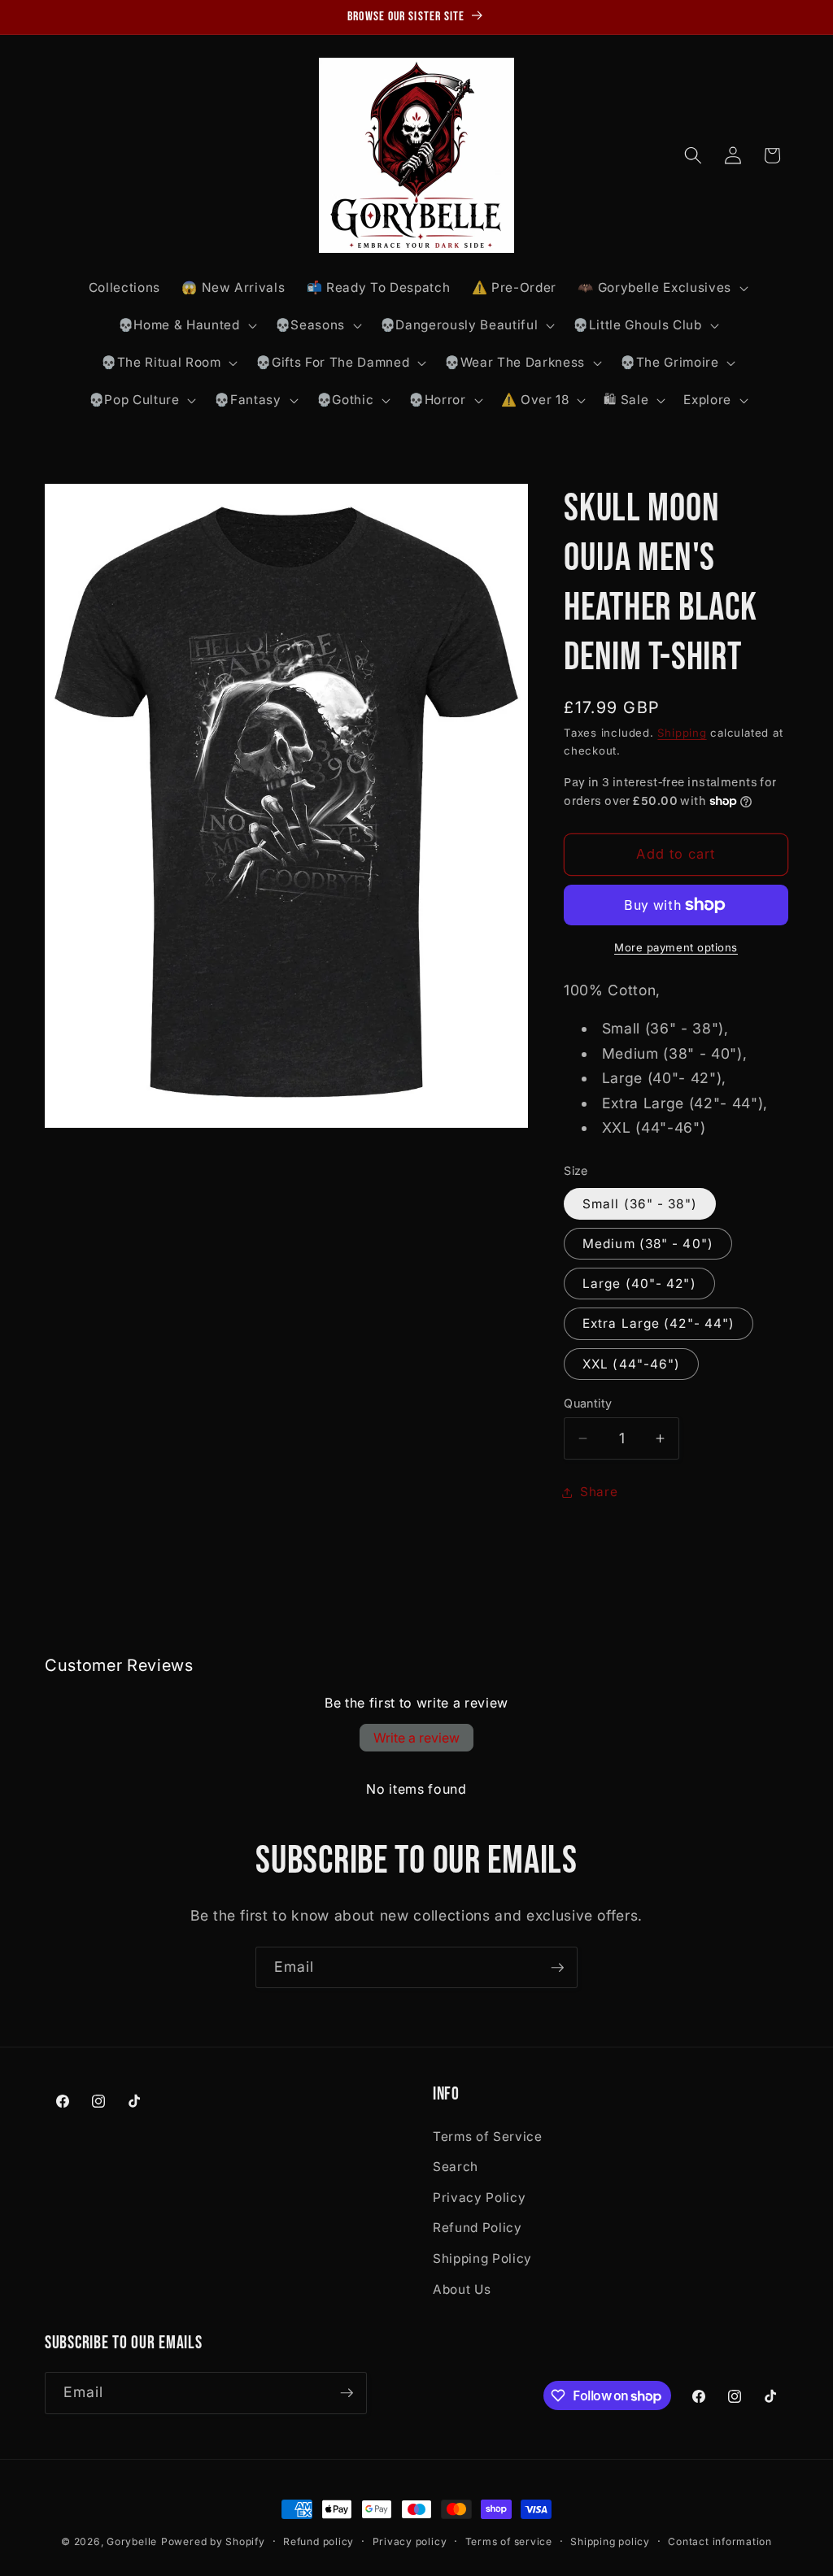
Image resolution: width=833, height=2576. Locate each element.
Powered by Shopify (213, 2541)
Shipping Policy (482, 2258)
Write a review (416, 1738)
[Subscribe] (557, 1968)
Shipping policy (610, 2541)
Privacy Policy (479, 2197)
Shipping (682, 733)
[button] (661, 288)
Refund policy (318, 2541)
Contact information (720, 2541)
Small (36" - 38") (640, 1204)
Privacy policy (410, 2541)
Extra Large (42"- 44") (659, 1323)
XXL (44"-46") (631, 1364)
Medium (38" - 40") (648, 1244)
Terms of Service (488, 2137)
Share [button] (599, 1492)
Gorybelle (132, 2541)
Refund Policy (478, 2228)
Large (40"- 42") (639, 1284)
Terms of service (509, 2541)
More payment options (676, 947)
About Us (462, 2289)
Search (456, 2167)
